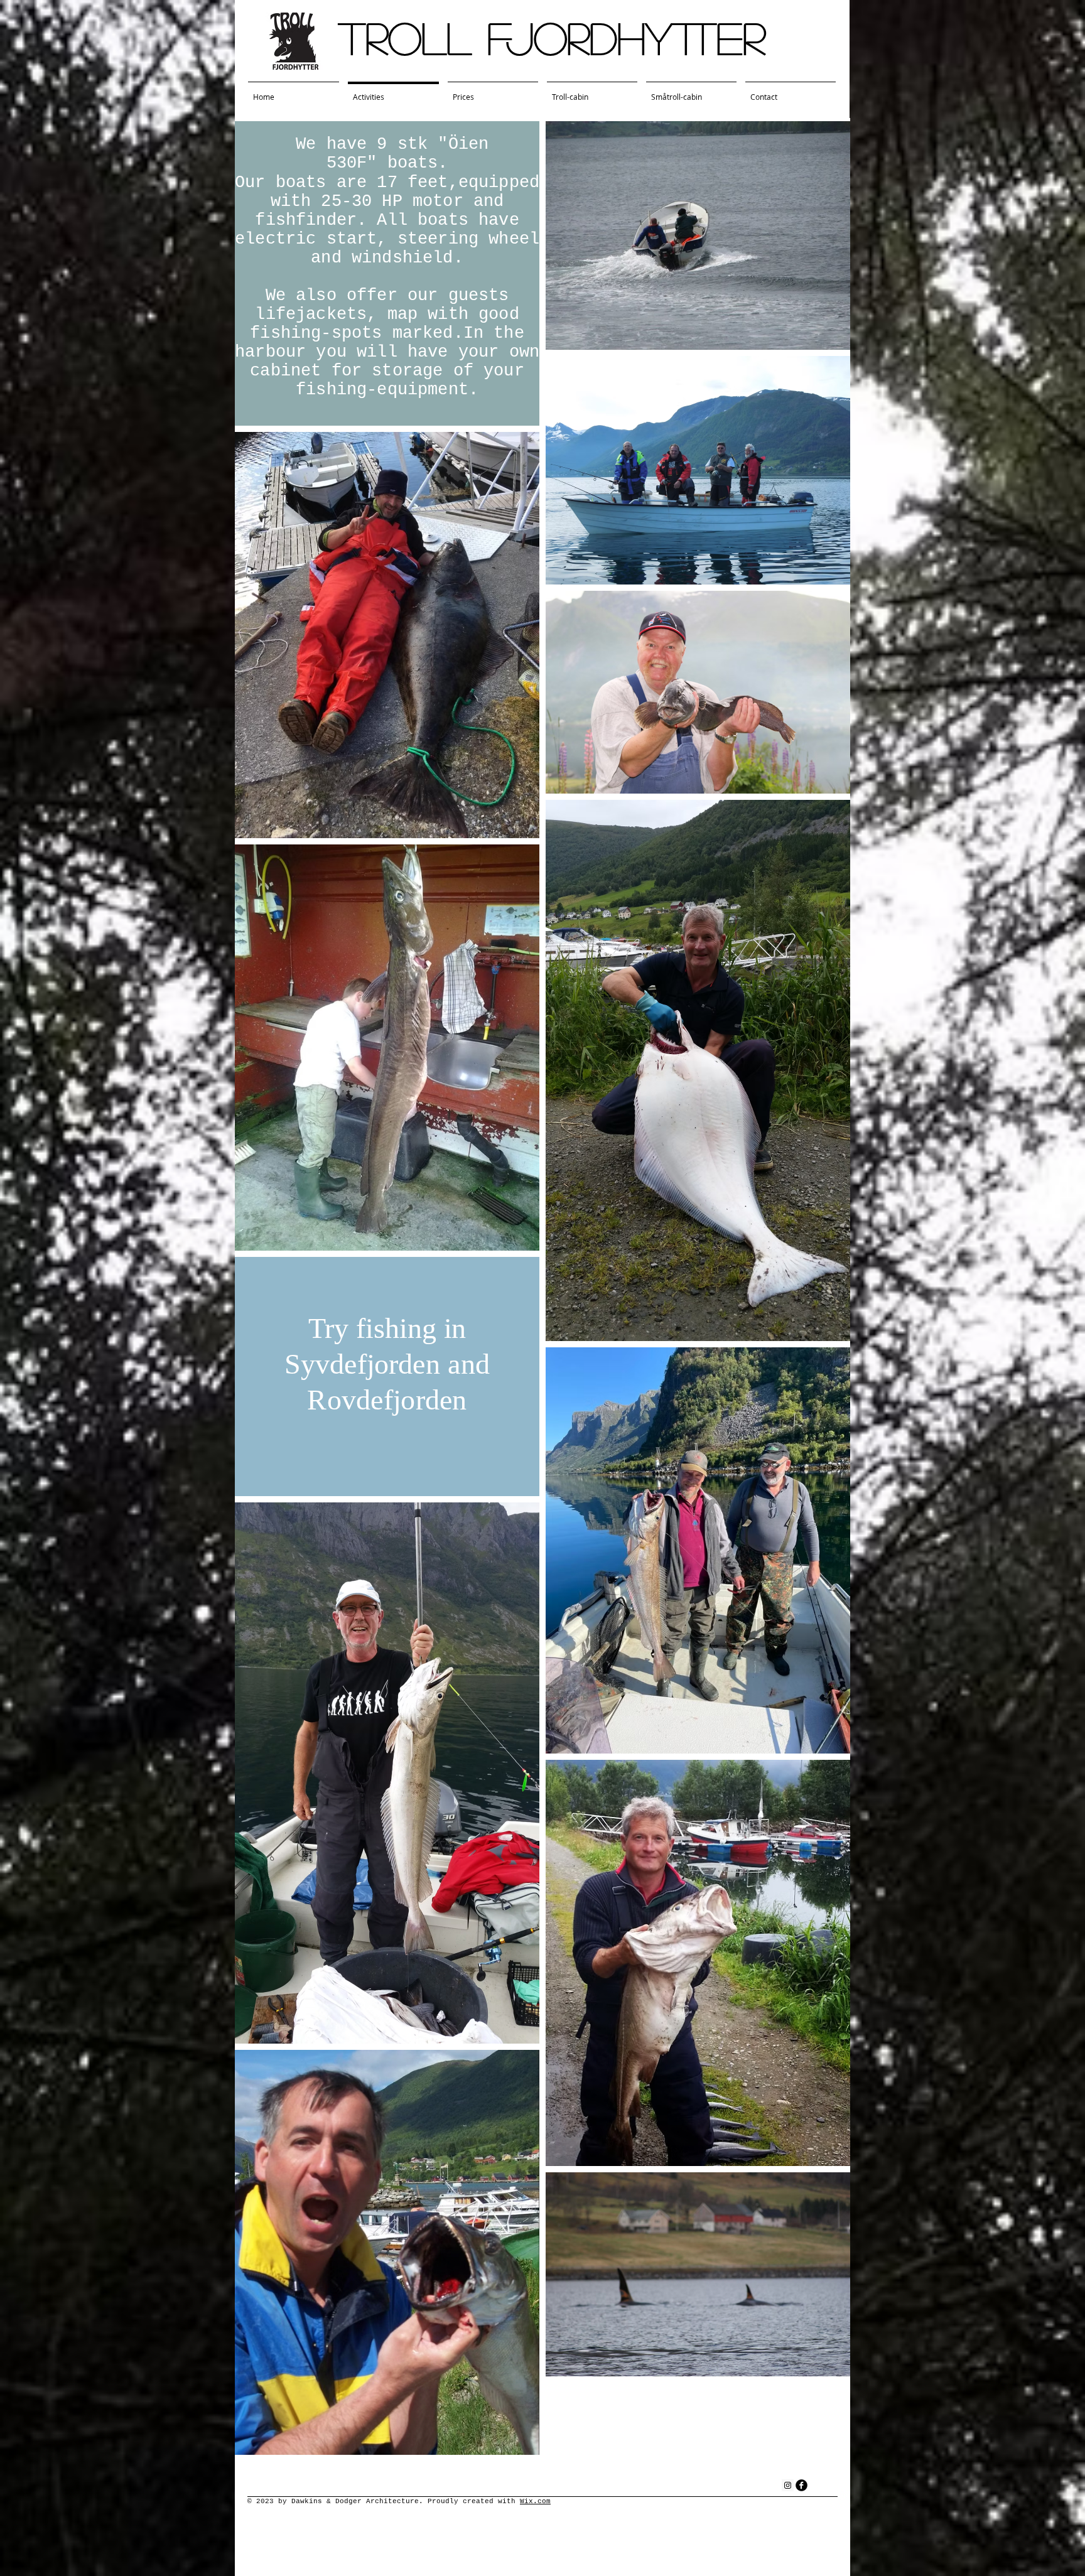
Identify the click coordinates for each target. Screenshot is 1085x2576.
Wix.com (535, 2501)
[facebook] (802, 2485)
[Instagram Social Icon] (788, 2485)
